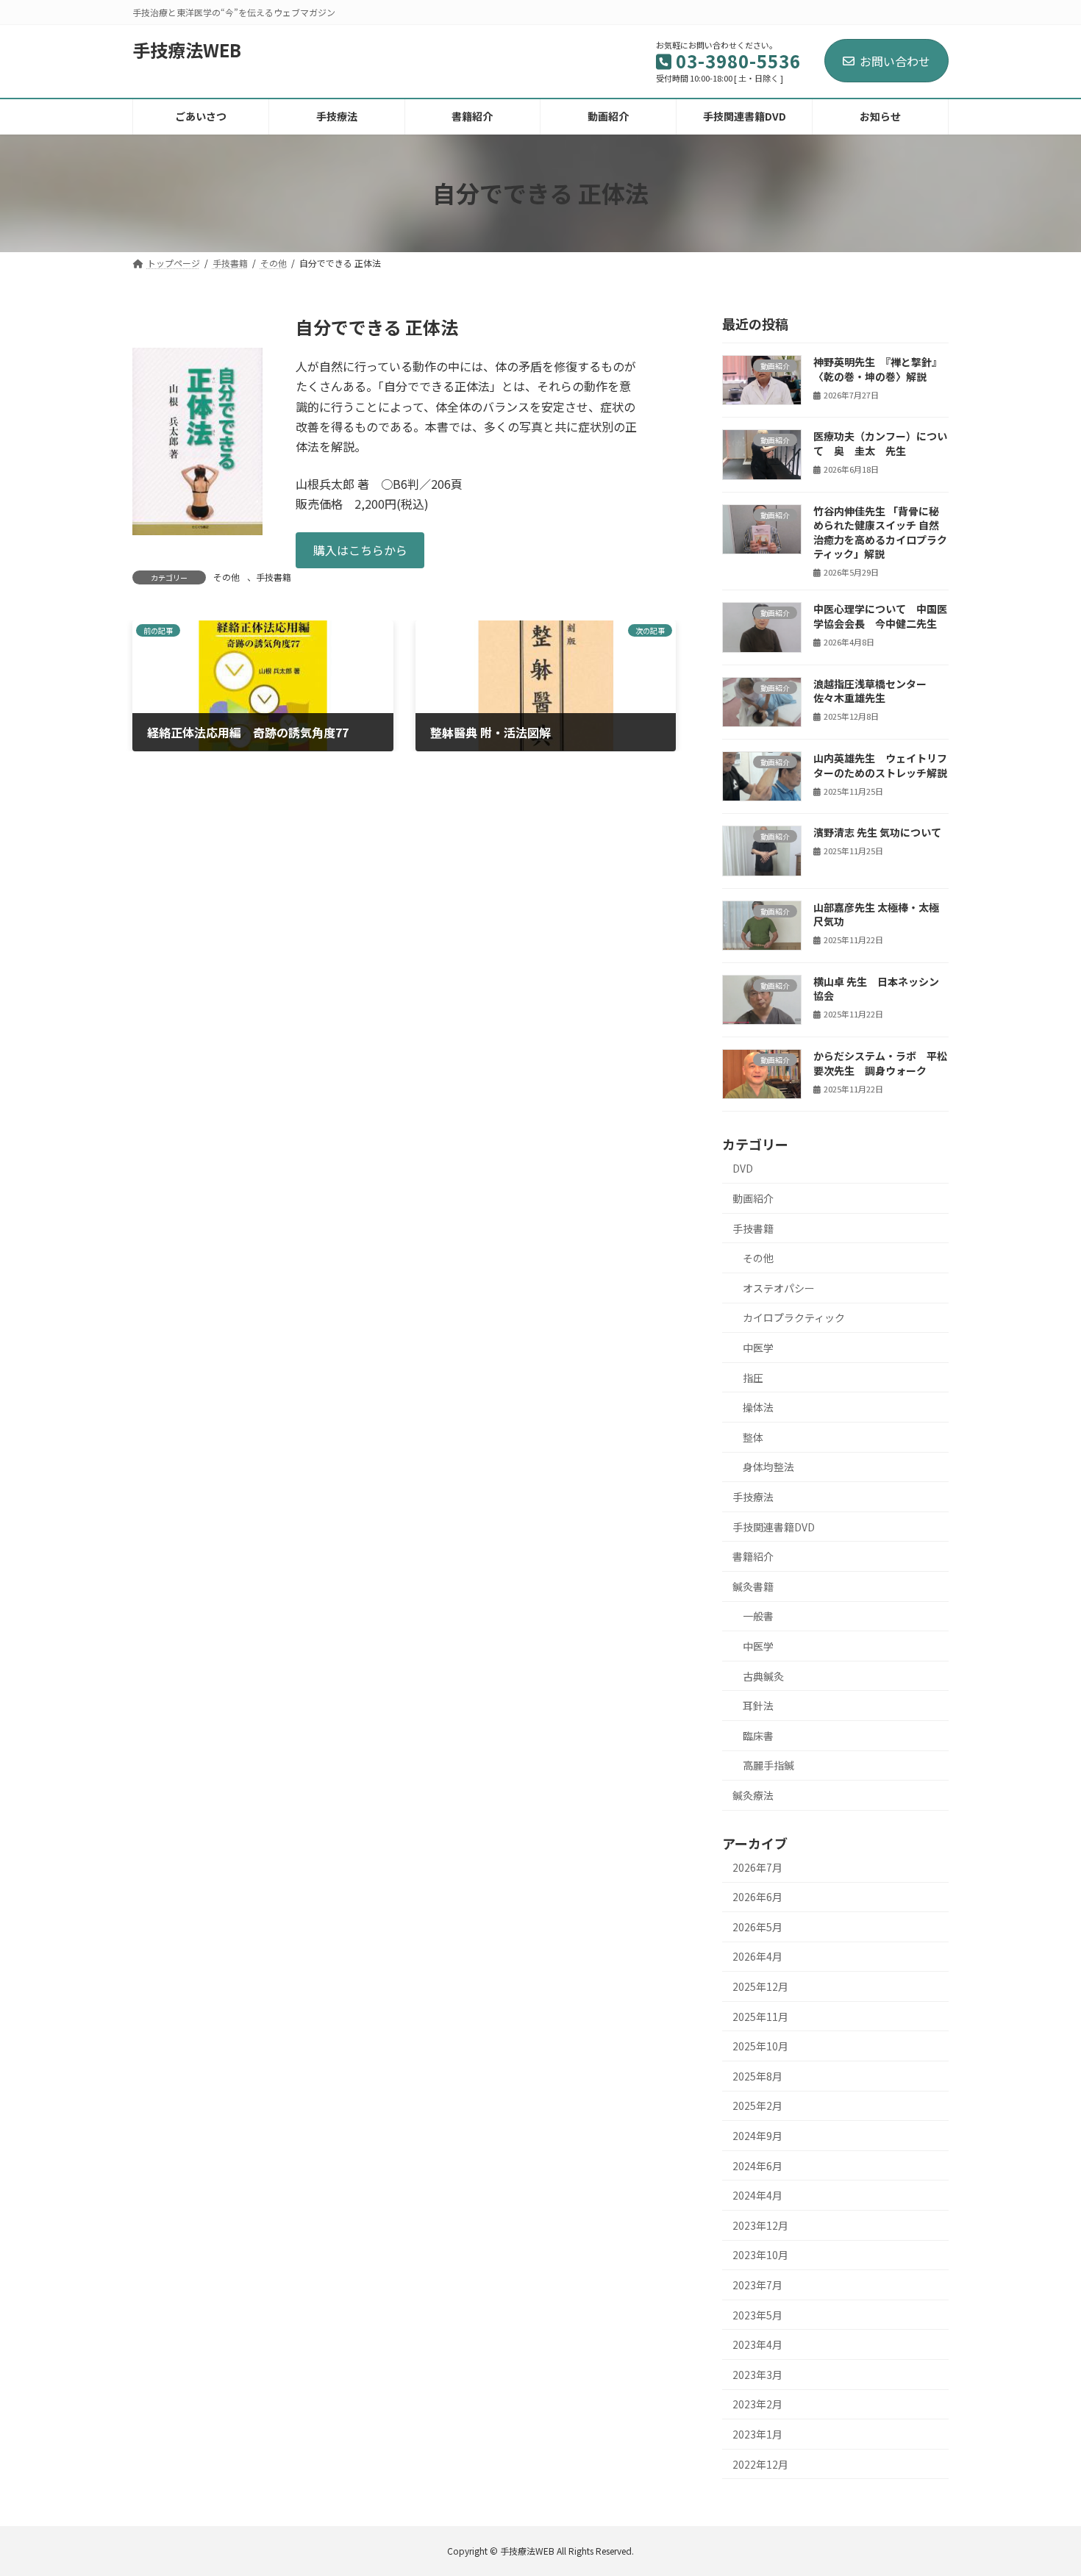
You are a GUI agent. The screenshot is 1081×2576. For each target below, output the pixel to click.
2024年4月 (757, 2195)
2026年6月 (757, 1897)
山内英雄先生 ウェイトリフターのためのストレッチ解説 (880, 765)
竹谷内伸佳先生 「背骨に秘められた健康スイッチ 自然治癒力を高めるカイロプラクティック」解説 (880, 532)
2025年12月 (760, 1986)
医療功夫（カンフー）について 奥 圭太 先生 (880, 443)
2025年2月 (757, 2105)
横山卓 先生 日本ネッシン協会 (876, 988)
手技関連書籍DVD (774, 1526)
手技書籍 (274, 577)
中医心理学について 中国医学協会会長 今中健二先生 (880, 616)
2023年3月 (757, 2374)
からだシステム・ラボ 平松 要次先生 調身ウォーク (880, 1063)
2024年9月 (757, 2136)
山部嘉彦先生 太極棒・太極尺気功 (876, 914)
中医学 (758, 1348)
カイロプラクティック (794, 1317)
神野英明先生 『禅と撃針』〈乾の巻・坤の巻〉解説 (878, 369)
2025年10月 (760, 2046)
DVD (743, 1168)
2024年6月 (757, 2165)
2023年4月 (757, 2344)
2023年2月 (757, 2404)
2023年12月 (760, 2225)
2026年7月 (757, 1867)
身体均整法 (768, 1467)
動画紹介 (753, 1198)
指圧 (753, 1377)
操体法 (758, 1407)
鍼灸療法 (753, 1795)
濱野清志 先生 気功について (877, 832)
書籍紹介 (753, 1556)
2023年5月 (757, 2314)
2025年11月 (760, 2016)
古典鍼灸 (763, 1675)
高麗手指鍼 (768, 1765)
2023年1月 (757, 2434)
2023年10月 (760, 2255)
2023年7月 (757, 2285)
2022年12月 (760, 2464)
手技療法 (753, 1497)
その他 (226, 577)
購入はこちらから (360, 550)
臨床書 (758, 1735)
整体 (753, 1437)
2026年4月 (757, 1956)
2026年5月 (757, 1926)
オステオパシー (779, 1287)
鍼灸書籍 (753, 1586)
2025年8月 (757, 2075)
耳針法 (758, 1706)
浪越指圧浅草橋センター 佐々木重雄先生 (870, 690)
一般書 (758, 1616)
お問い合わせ (895, 61)
